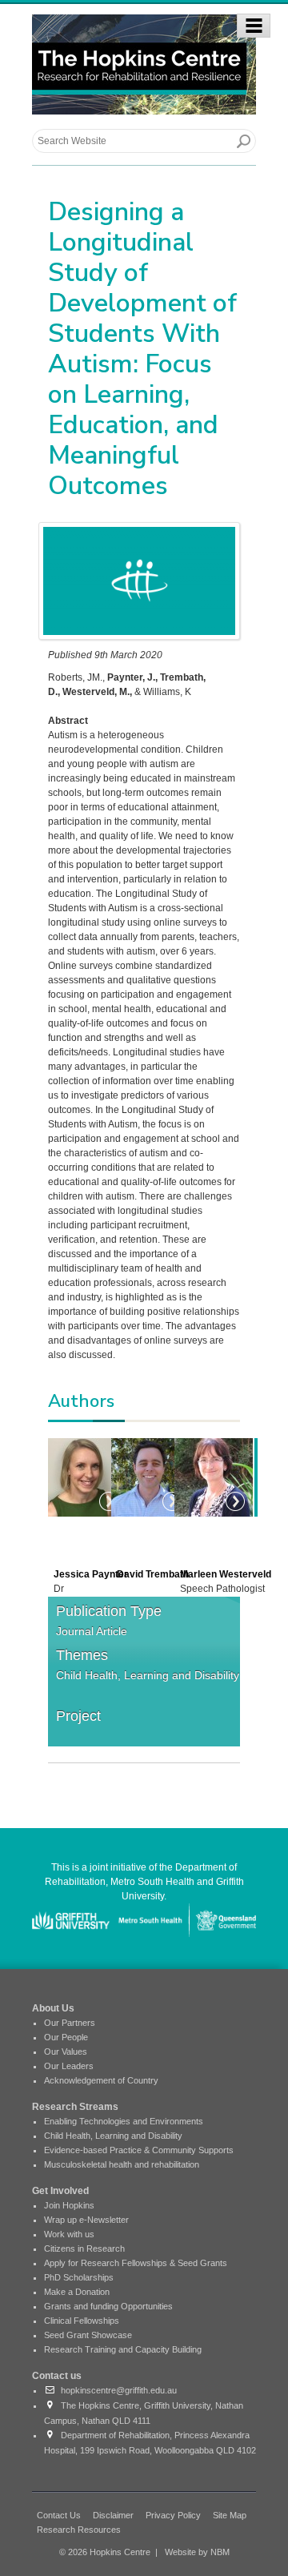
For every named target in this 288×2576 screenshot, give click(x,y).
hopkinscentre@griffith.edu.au (116, 2390)
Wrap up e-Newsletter (86, 2220)
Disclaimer (113, 2515)
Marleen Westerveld (226, 1574)
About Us (53, 2008)
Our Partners (70, 2023)
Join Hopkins (69, 2205)
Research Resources (79, 2530)
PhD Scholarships (79, 2277)
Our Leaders (69, 2066)
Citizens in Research (84, 2248)
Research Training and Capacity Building (123, 2349)
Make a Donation (77, 2292)
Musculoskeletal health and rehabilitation (122, 2164)
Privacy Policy (173, 2515)
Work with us (69, 2234)
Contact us (57, 2376)
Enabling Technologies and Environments (124, 2121)
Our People (66, 2037)
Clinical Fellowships (82, 2321)
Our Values (66, 2052)
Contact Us (59, 2515)
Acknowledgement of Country (101, 2080)
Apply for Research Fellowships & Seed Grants (136, 2263)
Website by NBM (197, 2552)
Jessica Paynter (91, 1574)
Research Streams (75, 2107)
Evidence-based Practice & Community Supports (139, 2150)
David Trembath (153, 1574)
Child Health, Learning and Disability (148, 1675)
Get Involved (60, 2191)
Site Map (230, 2515)
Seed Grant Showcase (88, 2335)
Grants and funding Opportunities (108, 2306)
